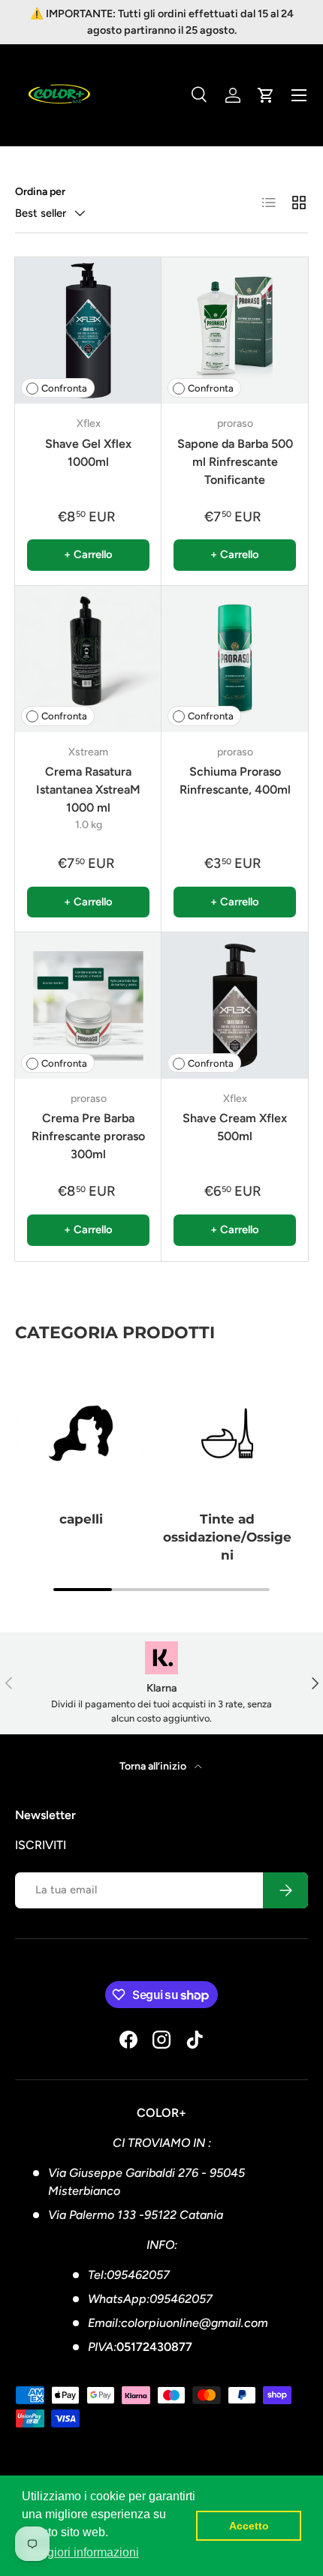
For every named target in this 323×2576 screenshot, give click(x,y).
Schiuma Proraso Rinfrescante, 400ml (235, 781)
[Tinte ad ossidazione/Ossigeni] (227, 1433)
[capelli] (81, 1433)
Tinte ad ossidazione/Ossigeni (227, 1537)
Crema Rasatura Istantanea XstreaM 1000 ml (88, 790)
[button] (266, 95)
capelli (81, 1519)
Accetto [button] (249, 2526)
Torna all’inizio (154, 1766)
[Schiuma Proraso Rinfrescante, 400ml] (235, 659)
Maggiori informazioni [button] (82, 2552)
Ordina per (40, 192)
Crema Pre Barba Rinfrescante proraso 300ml (88, 1136)
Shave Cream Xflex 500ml (235, 1127)
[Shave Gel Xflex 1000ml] (88, 330)
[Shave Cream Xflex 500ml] (235, 1006)
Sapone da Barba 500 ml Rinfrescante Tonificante (235, 462)
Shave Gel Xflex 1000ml (88, 453)
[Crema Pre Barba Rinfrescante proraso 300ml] (88, 1006)
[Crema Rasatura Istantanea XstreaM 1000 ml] (88, 659)
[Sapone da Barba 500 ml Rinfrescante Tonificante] (235, 330)
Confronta (64, 388)
